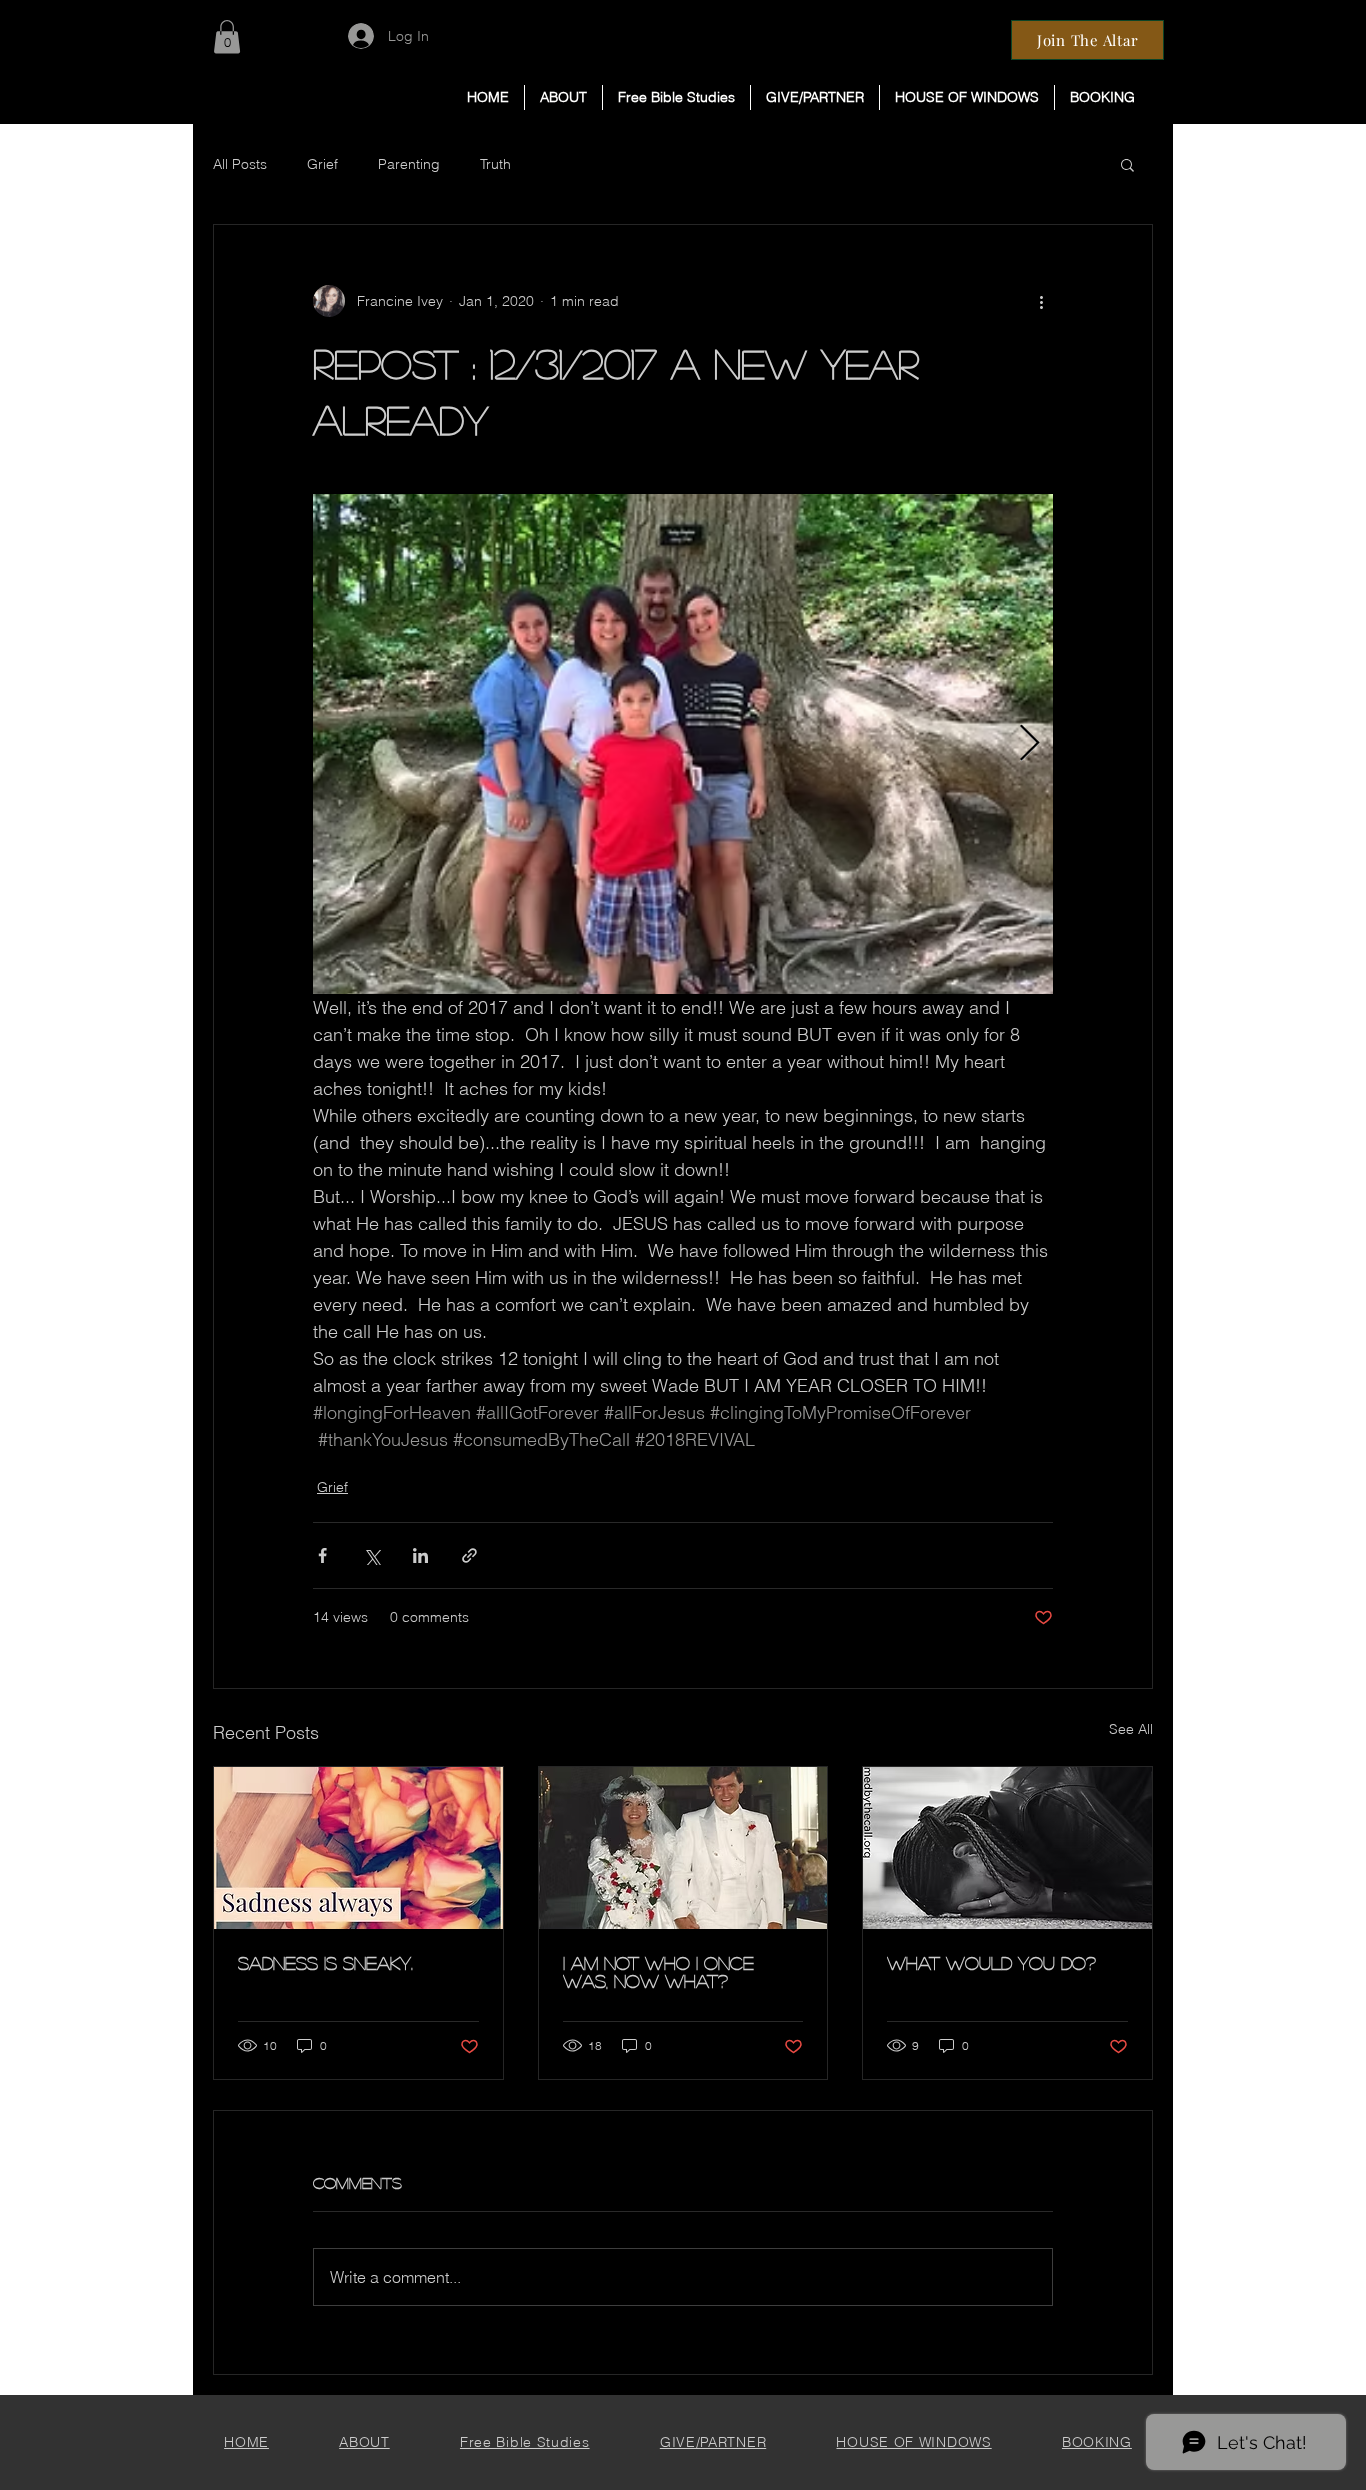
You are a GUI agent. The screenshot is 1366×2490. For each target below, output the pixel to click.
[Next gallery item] (1029, 744)
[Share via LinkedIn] (420, 1555)
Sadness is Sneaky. (325, 1963)
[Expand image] (683, 744)
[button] (676, 97)
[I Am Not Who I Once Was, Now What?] (683, 1848)
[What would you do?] (1007, 1848)
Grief (322, 164)
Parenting (409, 164)
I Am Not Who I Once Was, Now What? (658, 1972)
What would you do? (991, 1963)
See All (1131, 1729)
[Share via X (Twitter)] (371, 1555)
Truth (495, 164)
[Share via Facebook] (322, 1555)
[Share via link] (469, 1555)
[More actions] (1041, 301)
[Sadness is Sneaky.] (358, 1848)
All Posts (240, 164)
